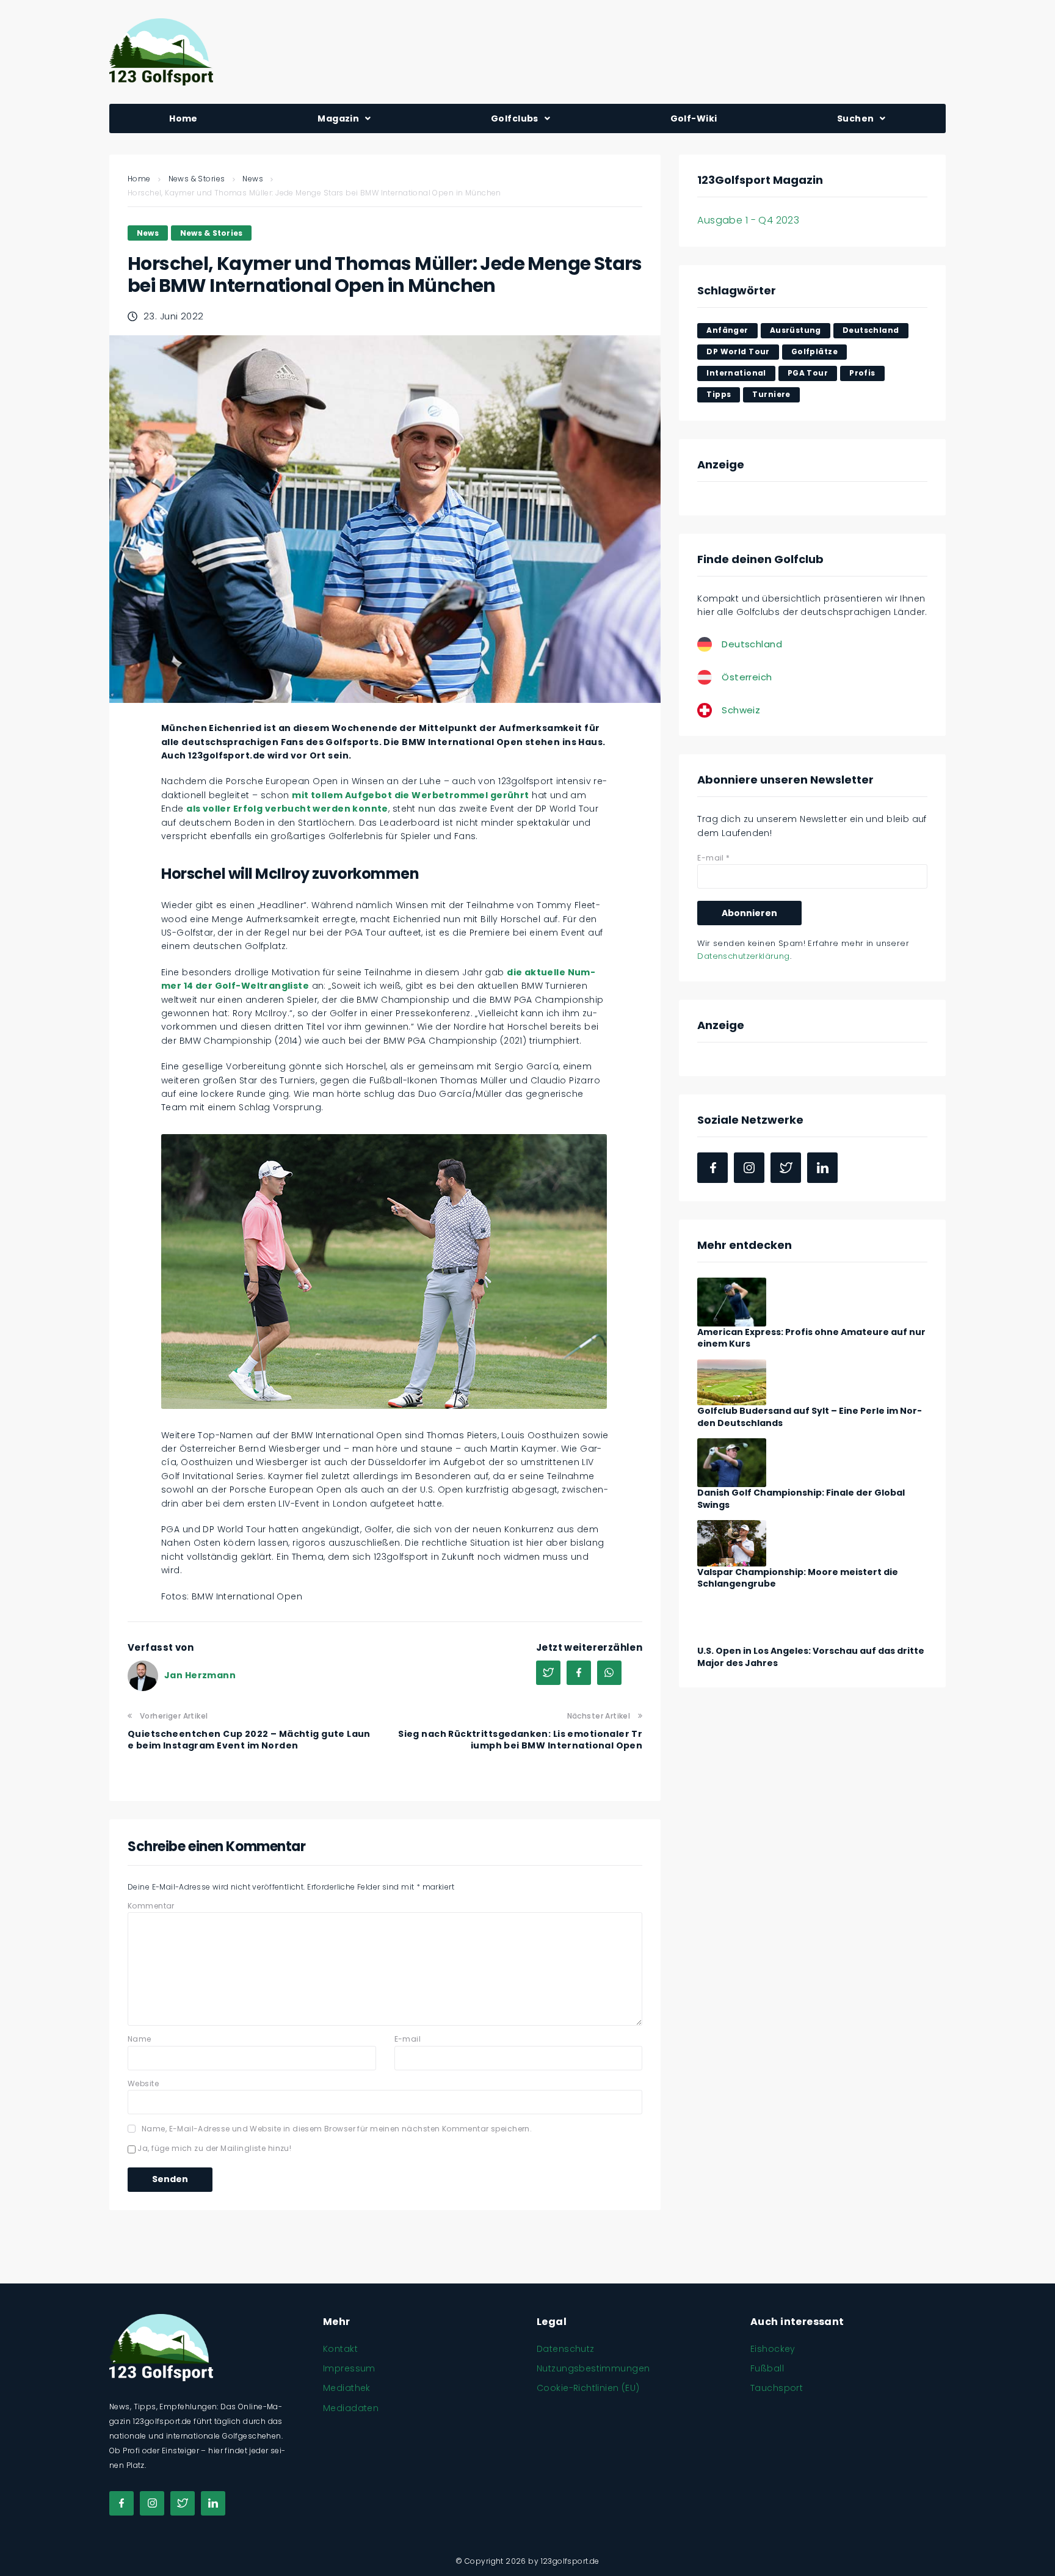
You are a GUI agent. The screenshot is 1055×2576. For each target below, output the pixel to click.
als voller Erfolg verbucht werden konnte (287, 809)
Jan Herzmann (200, 1675)
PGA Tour (808, 373)
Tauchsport (777, 2388)
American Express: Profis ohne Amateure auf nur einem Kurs (811, 1338)
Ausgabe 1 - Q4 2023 (748, 220)
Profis (862, 373)
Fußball (767, 2368)
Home (139, 179)
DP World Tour (738, 351)
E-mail (408, 2039)
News (253, 179)
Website (143, 2083)
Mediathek (347, 2388)
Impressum (349, 2368)
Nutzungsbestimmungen (593, 2368)
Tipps (719, 394)
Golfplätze (814, 351)
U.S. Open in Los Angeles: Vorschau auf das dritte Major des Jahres (811, 1657)
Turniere (771, 394)
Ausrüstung (796, 330)
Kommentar (151, 1906)
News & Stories (197, 179)
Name (140, 2039)
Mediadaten (351, 2408)
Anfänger (727, 330)
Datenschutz (566, 2349)
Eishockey (773, 2349)
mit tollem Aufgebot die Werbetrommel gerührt (410, 795)
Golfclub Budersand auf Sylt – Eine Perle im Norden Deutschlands (810, 1417)
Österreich (747, 677)
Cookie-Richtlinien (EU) (588, 2388)
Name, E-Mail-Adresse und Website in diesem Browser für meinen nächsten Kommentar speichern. (337, 2129)
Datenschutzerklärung (743, 956)
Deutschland (871, 330)
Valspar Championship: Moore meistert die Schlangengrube (798, 1578)
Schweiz (741, 710)
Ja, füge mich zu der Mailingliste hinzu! (213, 2148)
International (736, 373)
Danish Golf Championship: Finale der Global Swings (801, 1499)
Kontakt (340, 2349)
